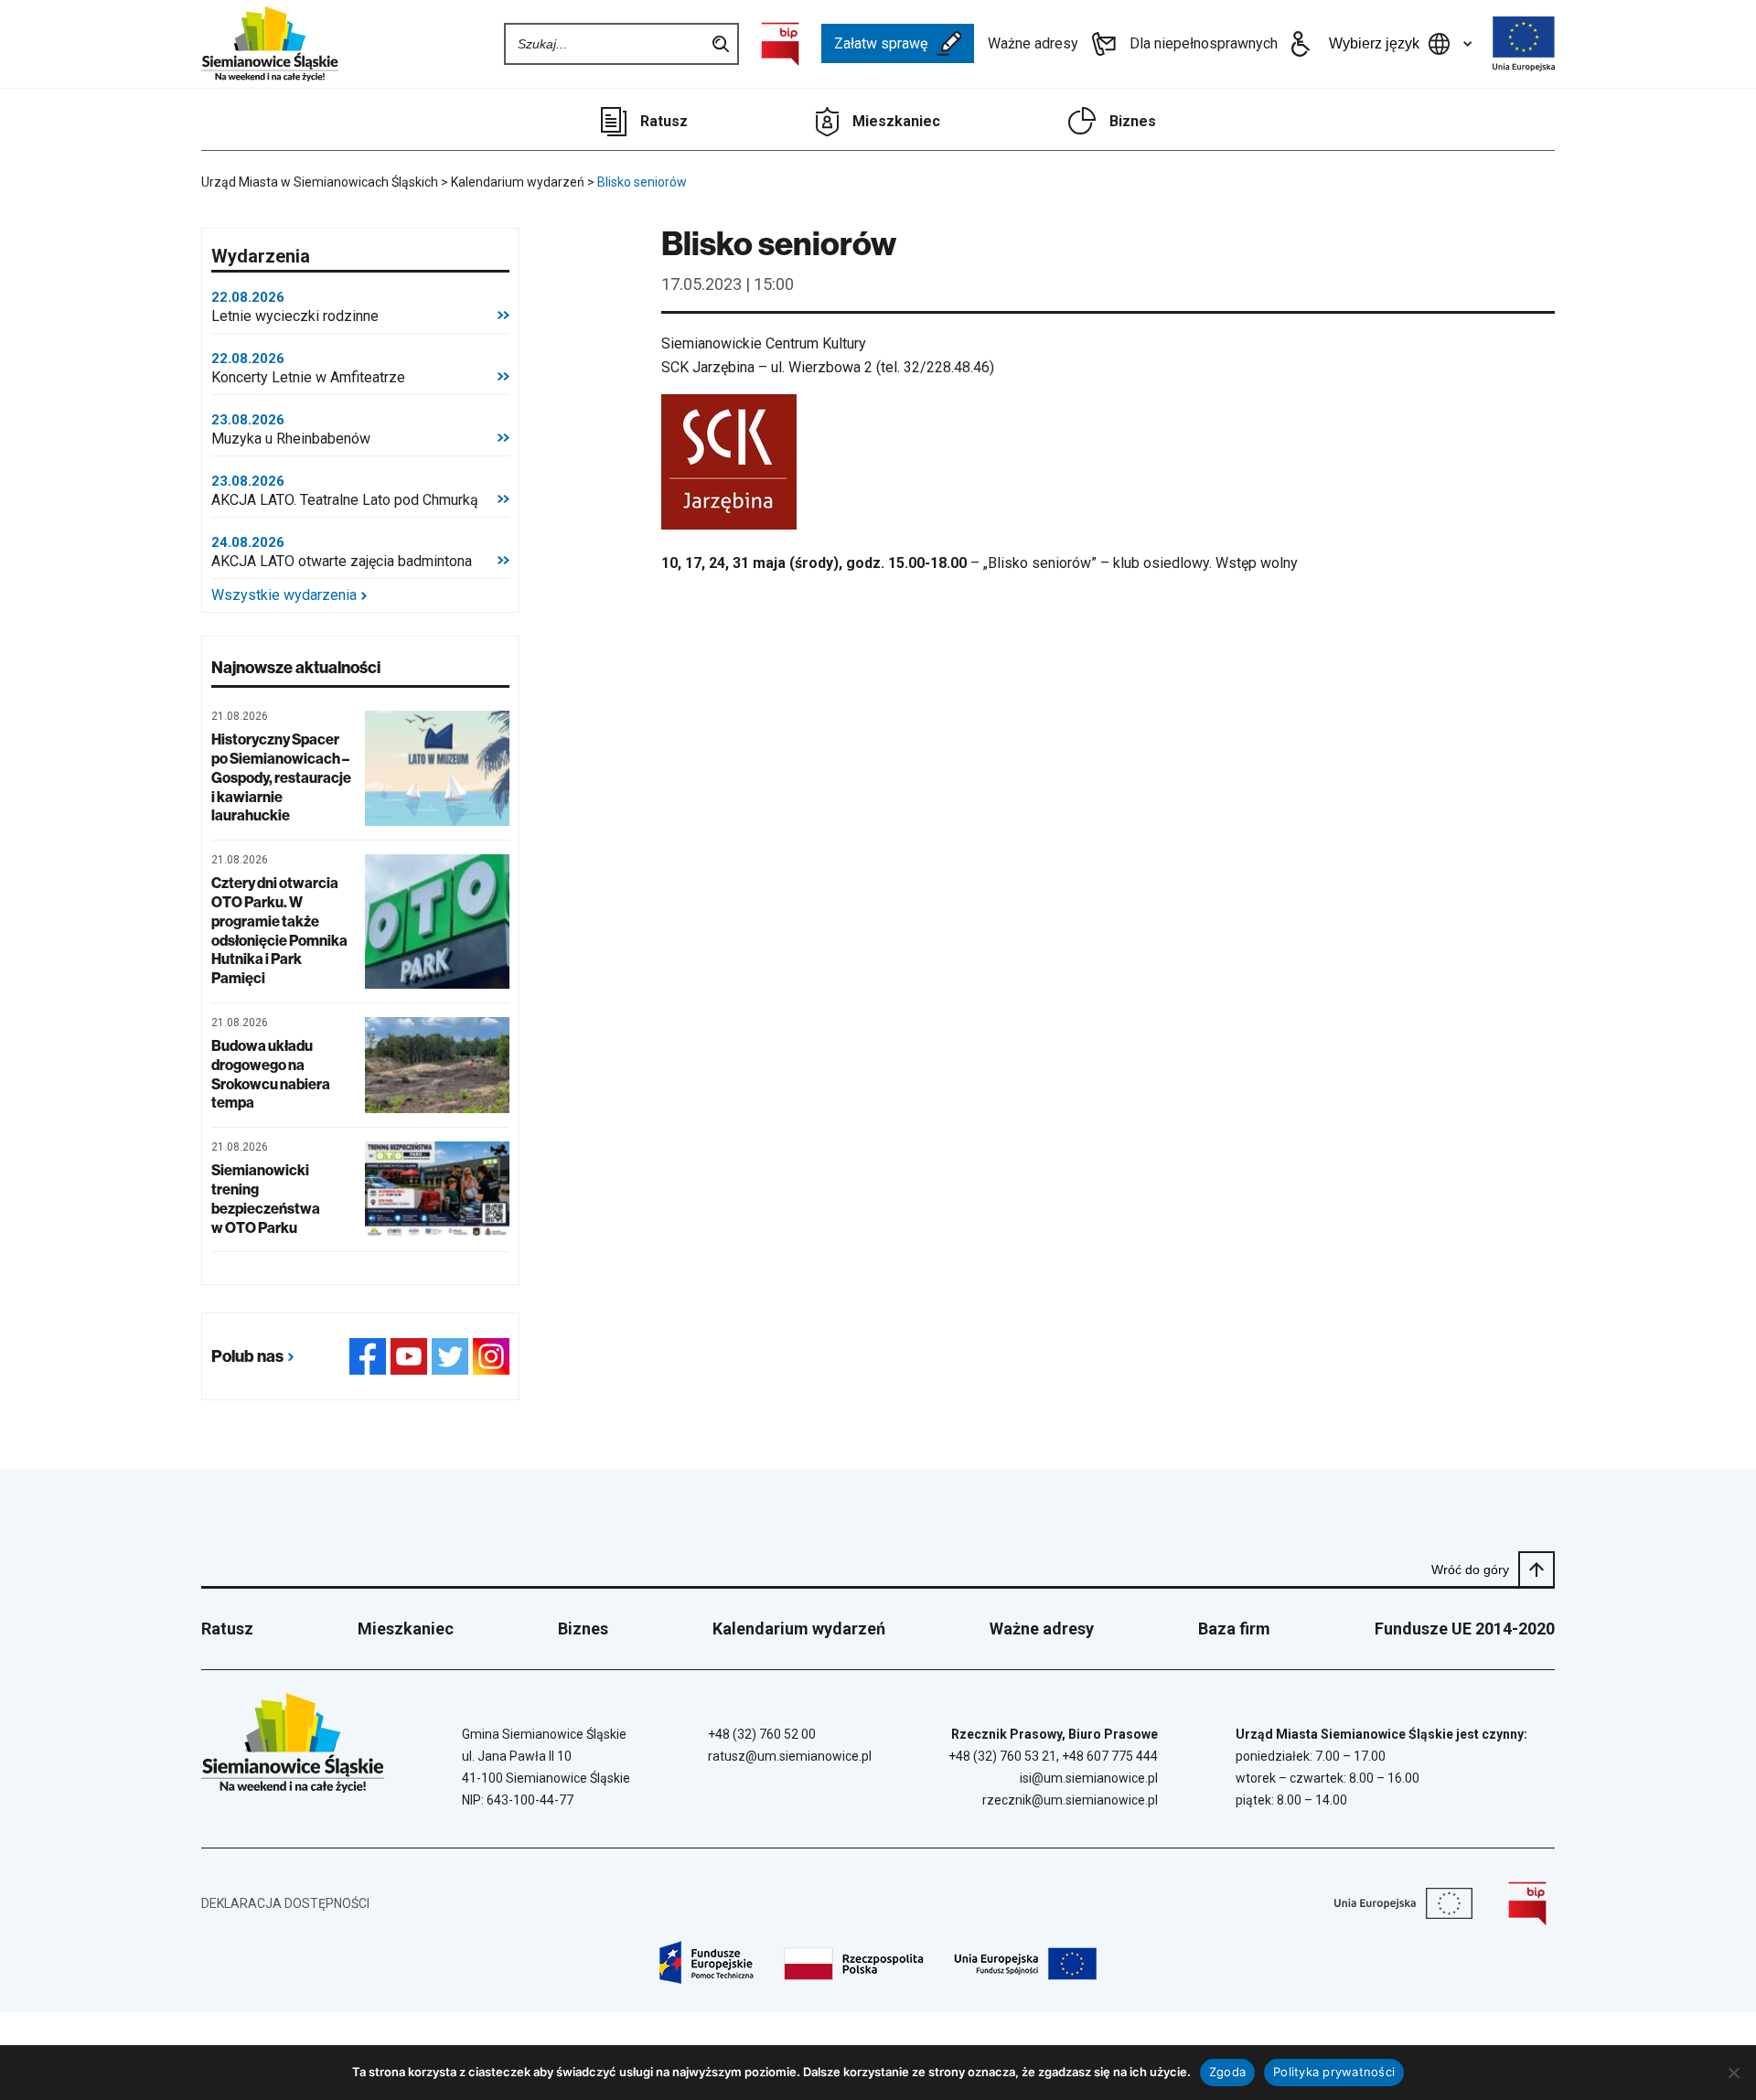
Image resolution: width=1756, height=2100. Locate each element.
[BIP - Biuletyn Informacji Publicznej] (780, 44)
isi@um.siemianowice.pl (1089, 1778)
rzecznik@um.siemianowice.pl (1070, 1800)
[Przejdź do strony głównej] (270, 44)
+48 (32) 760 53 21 (1002, 1756)
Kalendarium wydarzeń (799, 1629)
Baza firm (1234, 1629)
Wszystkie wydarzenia (284, 595)
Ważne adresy (1033, 43)
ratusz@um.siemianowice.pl (790, 1756)
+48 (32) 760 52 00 (762, 1734)
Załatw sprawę (881, 43)
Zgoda (1227, 2072)
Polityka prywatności (1334, 2072)
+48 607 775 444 (1110, 1756)
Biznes (1133, 121)
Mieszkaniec (896, 121)
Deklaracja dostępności (285, 1903)
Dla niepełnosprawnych (1204, 43)
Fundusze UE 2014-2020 (1465, 1629)
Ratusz (664, 121)
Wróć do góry (1470, 1570)
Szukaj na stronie (721, 44)
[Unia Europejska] (1524, 44)
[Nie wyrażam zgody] (1733, 2073)
